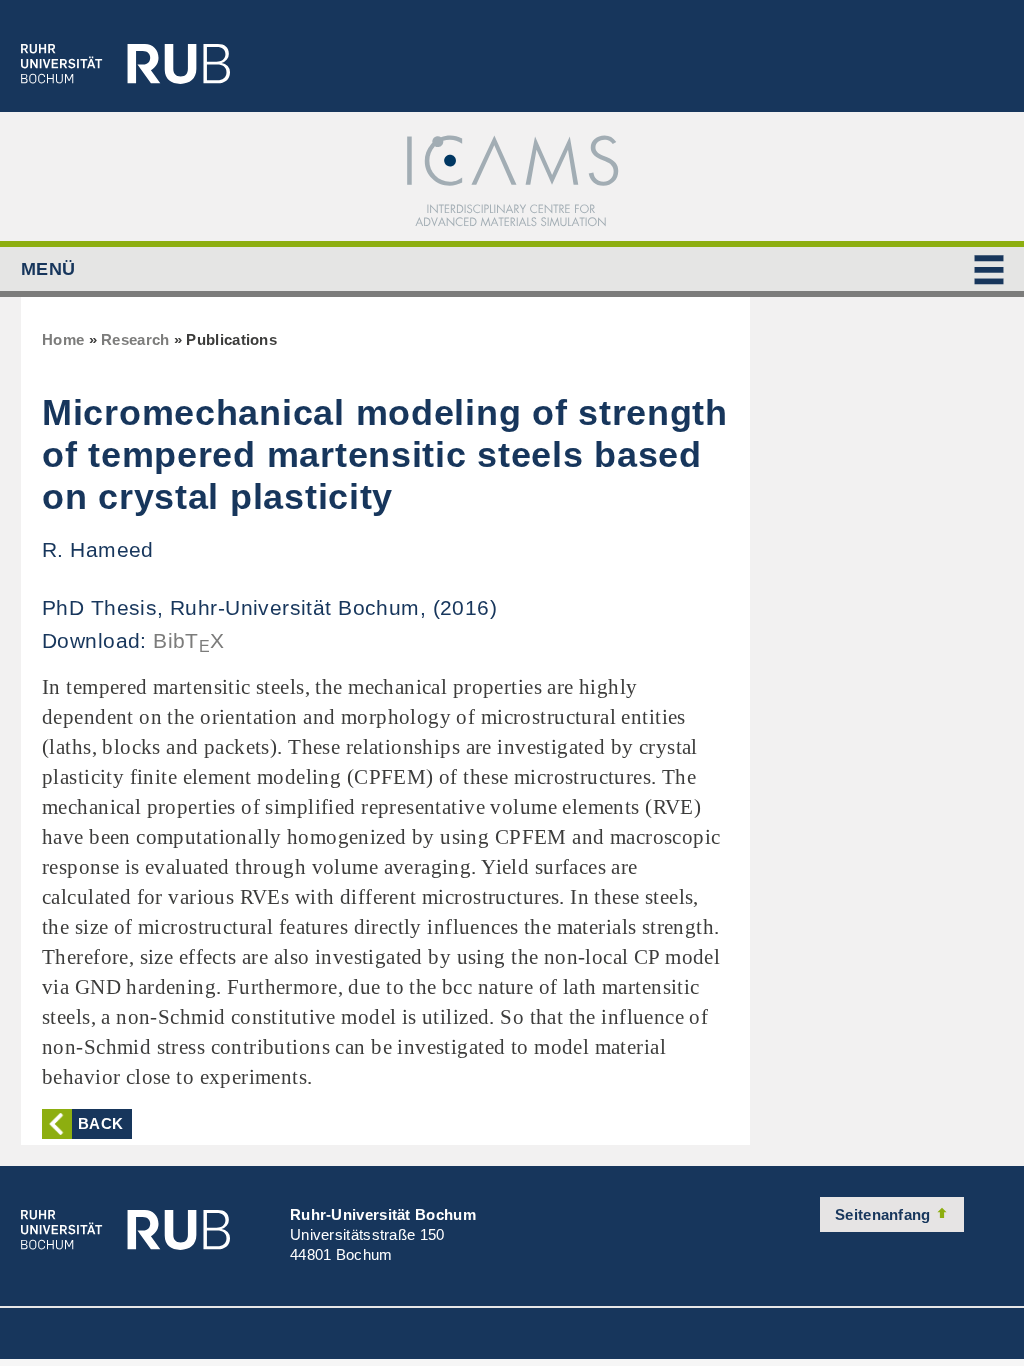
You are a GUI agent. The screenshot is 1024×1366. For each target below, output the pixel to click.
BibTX (189, 640)
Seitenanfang (885, 1214)
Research (135, 339)
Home (63, 339)
